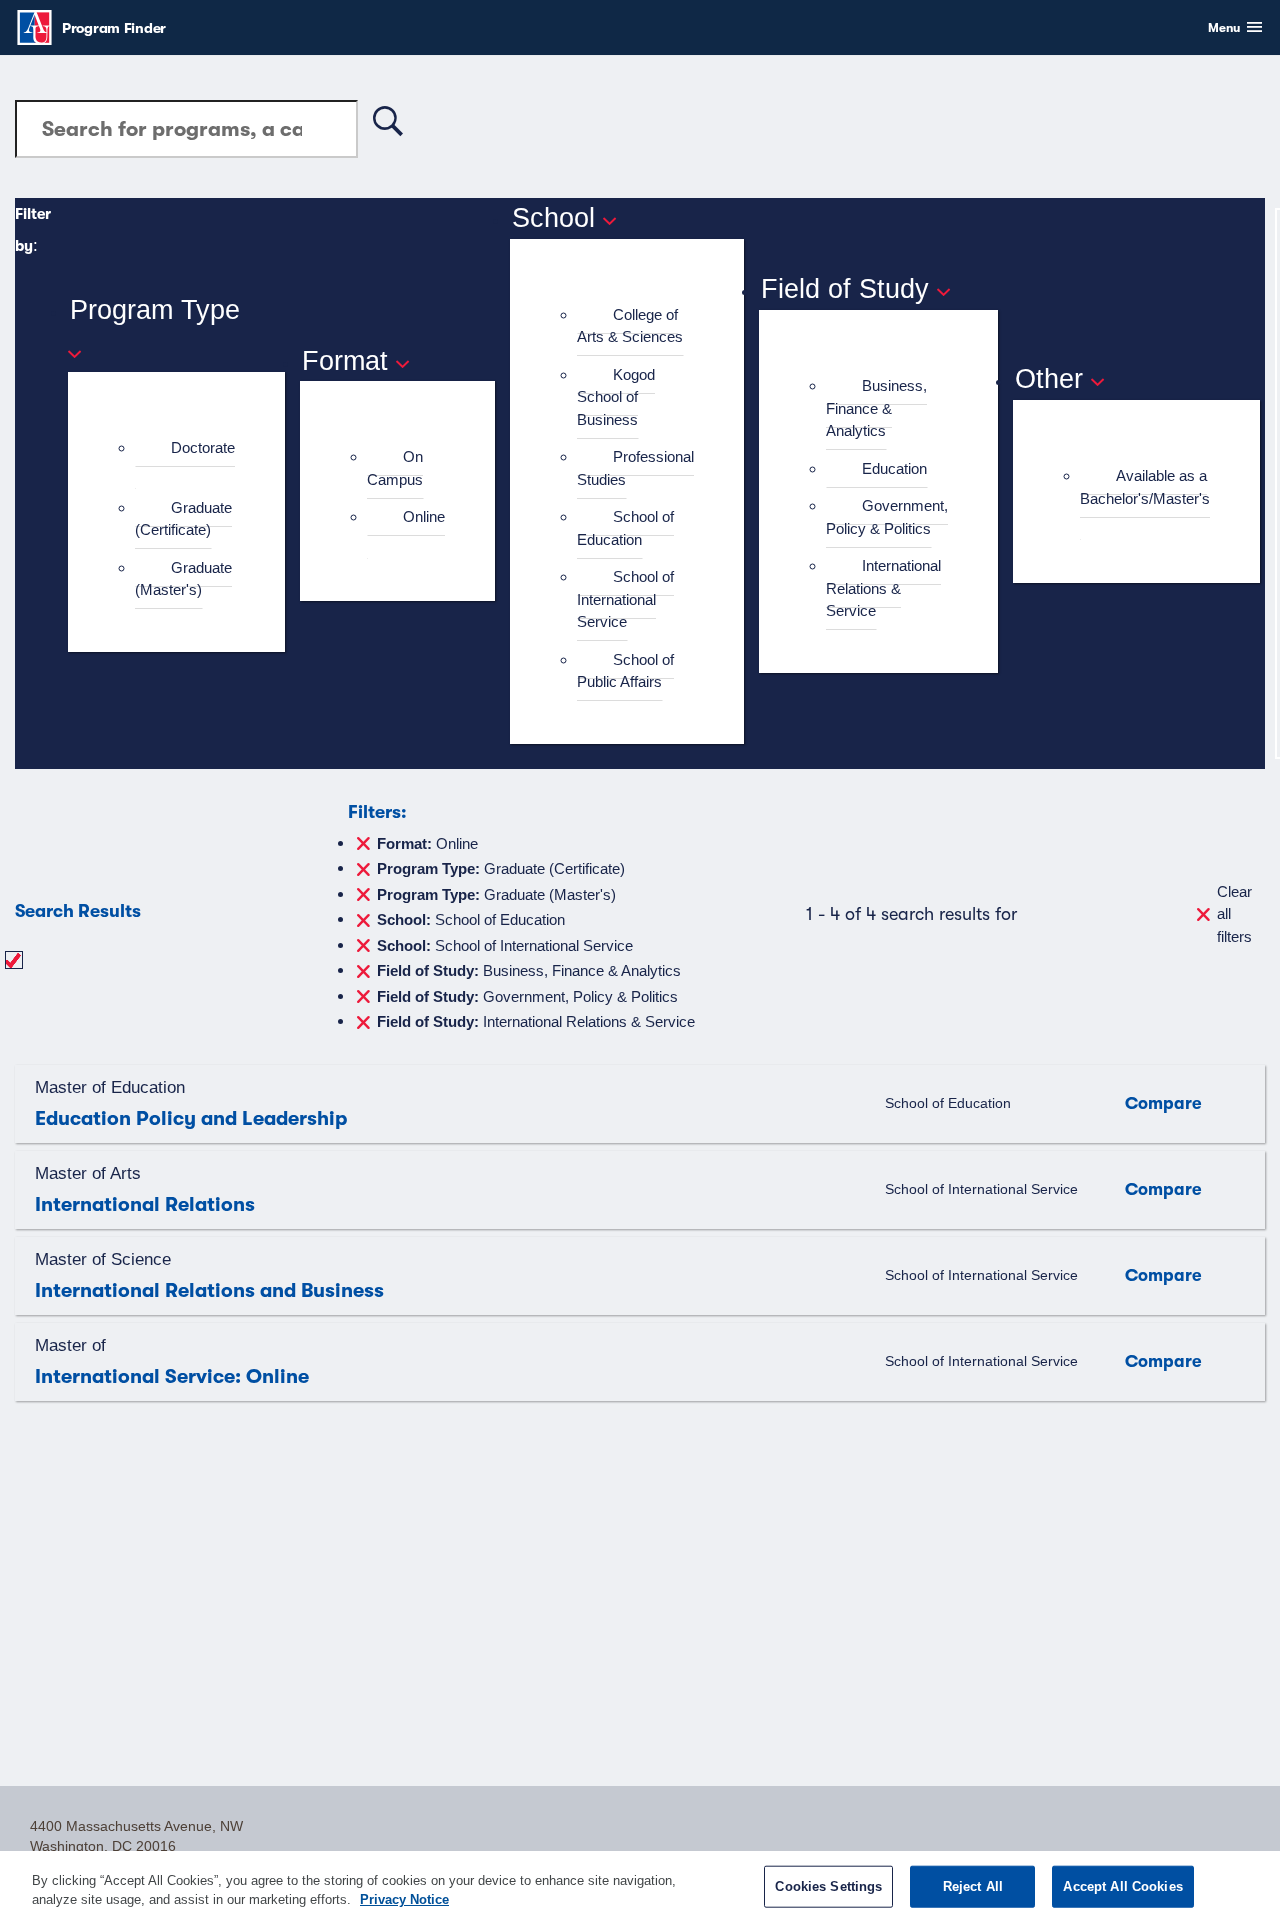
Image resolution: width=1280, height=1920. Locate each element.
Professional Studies (635, 468)
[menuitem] (185, 459)
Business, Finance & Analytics (876, 408)
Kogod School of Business (616, 397)
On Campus (395, 468)
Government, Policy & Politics (887, 517)
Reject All (973, 1886)
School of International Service (625, 599)
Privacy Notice (404, 1899)
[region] (640, 1885)
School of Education (625, 528)
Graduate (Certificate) (183, 519)
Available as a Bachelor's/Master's (1145, 487)
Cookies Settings (828, 1886)
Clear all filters (1234, 914)
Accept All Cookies (1122, 1886)
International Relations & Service (883, 588)
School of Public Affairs (625, 671)
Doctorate (203, 447)
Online (424, 516)
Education (894, 468)
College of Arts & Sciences (630, 326)
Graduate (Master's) (183, 579)
